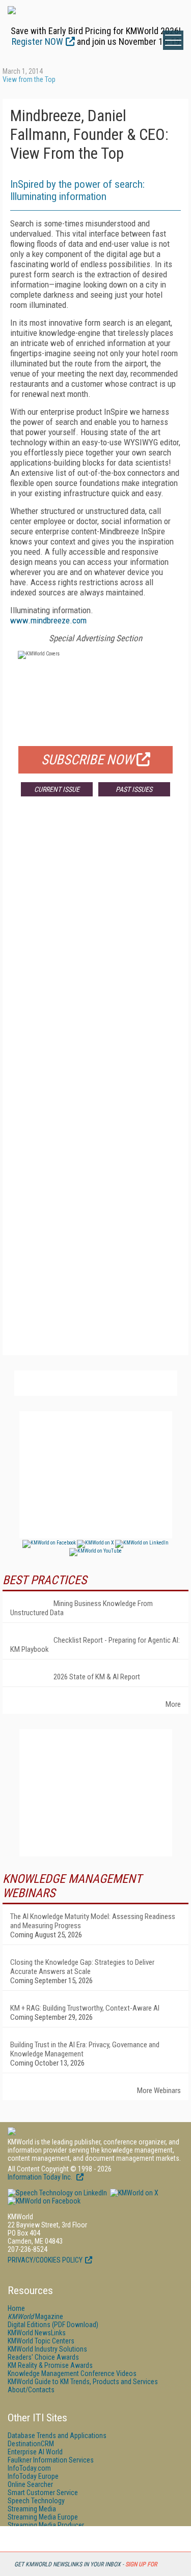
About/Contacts (31, 2390)
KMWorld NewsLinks (37, 2333)
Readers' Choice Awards (43, 2357)
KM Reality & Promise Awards (50, 2365)
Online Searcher (30, 2484)
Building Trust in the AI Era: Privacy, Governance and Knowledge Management (85, 2049)
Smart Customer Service (43, 2493)
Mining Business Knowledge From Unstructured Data (81, 1608)
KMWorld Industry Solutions (47, 2349)
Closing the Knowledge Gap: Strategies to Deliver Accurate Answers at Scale (82, 1967)
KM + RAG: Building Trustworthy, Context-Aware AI (85, 2008)
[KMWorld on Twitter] (133, 2193)
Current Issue (57, 789)
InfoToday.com (29, 2468)
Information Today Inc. (41, 2177)
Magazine (35, 2316)
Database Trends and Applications (57, 2436)
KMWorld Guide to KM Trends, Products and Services (83, 2382)
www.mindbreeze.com (48, 620)
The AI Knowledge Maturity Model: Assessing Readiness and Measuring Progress (93, 1921)
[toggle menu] (173, 40)
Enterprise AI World (35, 2452)
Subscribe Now (88, 760)
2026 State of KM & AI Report (97, 1677)
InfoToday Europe (33, 2476)
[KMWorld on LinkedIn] (57, 2193)
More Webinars (159, 2091)
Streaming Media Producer (46, 2525)
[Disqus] (95, 955)
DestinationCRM (31, 2444)
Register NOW (37, 41)
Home (16, 2308)
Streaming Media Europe (43, 2517)
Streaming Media (32, 2509)
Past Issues (134, 789)
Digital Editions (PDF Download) (53, 2325)
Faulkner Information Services (51, 2460)
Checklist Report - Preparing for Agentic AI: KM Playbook (95, 1645)
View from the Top (29, 79)
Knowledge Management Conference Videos (72, 2373)
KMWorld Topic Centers (41, 2341)
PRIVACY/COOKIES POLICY (45, 2260)
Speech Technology (36, 2501)
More (173, 1704)
